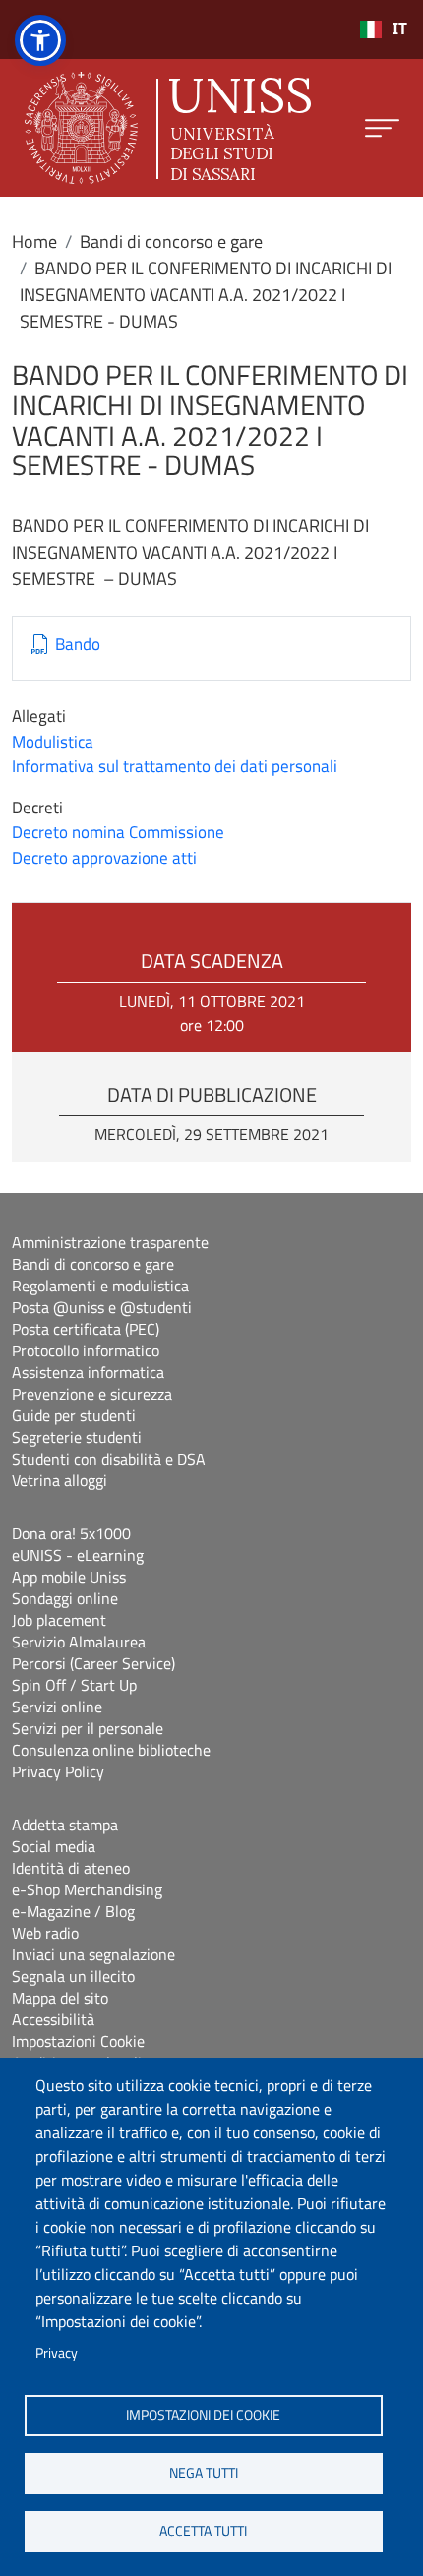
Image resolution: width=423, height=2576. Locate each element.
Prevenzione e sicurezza (92, 1394)
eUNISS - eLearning (78, 1555)
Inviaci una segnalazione (93, 1954)
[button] (40, 40)
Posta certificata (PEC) (86, 1329)
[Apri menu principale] (382, 128)
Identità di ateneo (71, 1868)
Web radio (45, 1933)
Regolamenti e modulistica (100, 1286)
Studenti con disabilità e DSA (109, 1459)
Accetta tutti (203, 2531)
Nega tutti (204, 2473)
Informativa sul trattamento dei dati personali (175, 766)
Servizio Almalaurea (79, 1642)
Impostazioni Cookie (78, 2041)
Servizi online (57, 1707)
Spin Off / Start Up (74, 1685)
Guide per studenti (74, 1415)
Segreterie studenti (77, 1437)
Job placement (59, 1620)
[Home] (168, 128)
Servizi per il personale (88, 1728)
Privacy (57, 2353)
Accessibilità (53, 2019)
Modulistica (53, 742)
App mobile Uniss (69, 1577)
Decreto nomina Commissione (118, 832)
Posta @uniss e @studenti (102, 1307)
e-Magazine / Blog (73, 1911)
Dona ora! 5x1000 (71, 1533)
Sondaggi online (65, 1598)
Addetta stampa (65, 1825)
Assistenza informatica (88, 1372)
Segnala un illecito (73, 1976)
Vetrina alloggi (60, 1480)
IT (400, 29)
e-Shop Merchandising (87, 1889)
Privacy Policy (58, 1771)
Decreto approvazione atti (104, 858)
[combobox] (383, 30)
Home (34, 241)
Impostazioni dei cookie (203, 2415)
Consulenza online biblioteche (111, 1750)
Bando (78, 645)
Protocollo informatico (86, 1350)
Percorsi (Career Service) (93, 1663)
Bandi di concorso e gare (171, 241)
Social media (54, 1846)
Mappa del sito (60, 1998)
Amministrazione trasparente (110, 1242)
